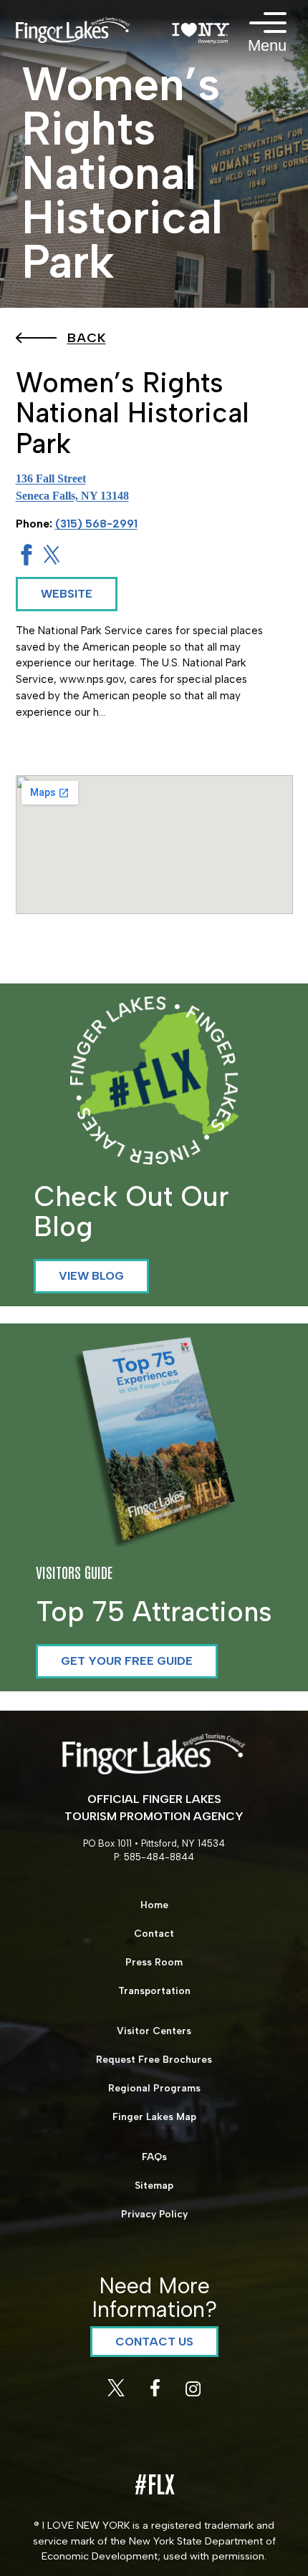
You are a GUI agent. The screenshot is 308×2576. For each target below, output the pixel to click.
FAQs (154, 2157)
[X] (117, 2392)
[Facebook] (157, 2392)
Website (67, 594)
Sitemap (154, 2185)
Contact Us (154, 2342)
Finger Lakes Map (154, 2116)
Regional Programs (154, 2088)
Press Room (154, 1962)
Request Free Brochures (154, 2059)
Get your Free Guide (127, 1661)
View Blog (91, 1276)
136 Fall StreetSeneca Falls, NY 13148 (72, 487)
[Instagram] (193, 2392)
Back (87, 338)
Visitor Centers (154, 2031)
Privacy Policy (154, 2214)
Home (154, 1905)
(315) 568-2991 (96, 524)
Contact (154, 1933)
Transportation (154, 1991)
